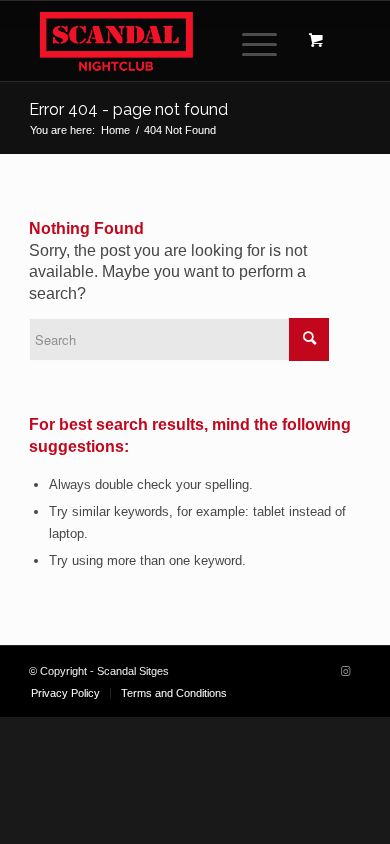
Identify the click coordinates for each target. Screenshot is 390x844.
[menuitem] (256, 41)
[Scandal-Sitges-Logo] (161, 41)
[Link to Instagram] (346, 671)
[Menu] (249, 41)
